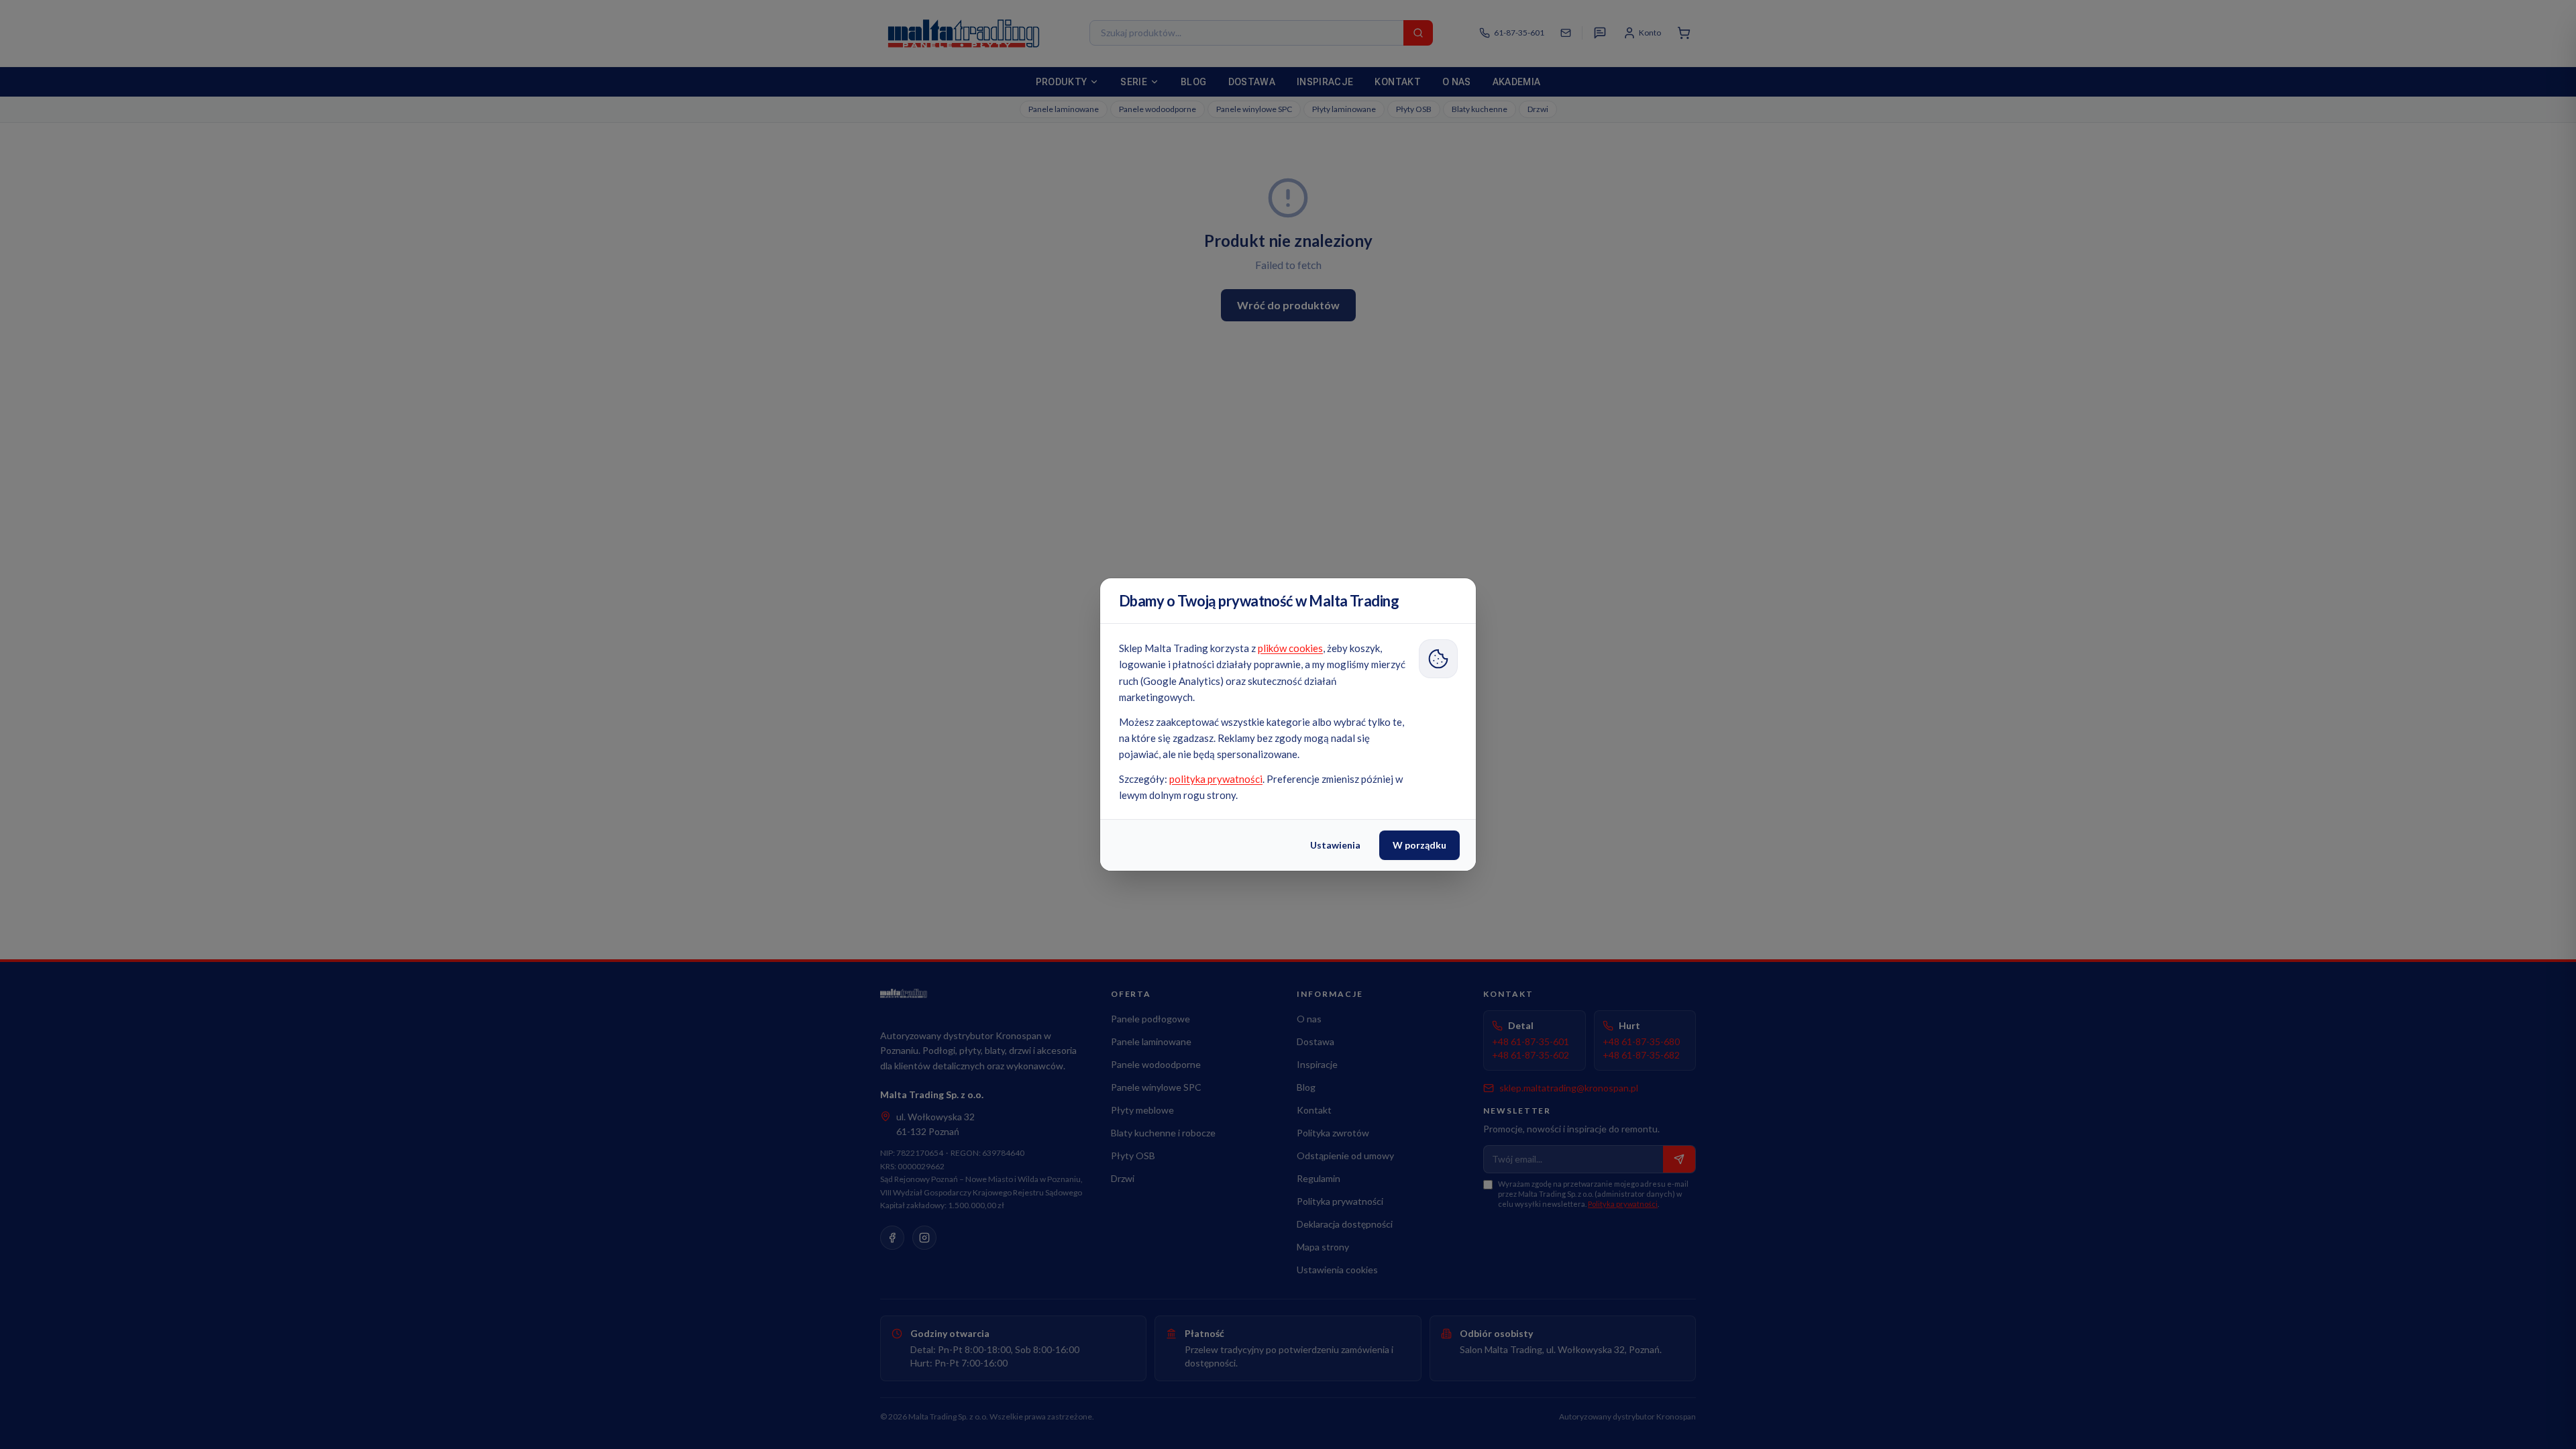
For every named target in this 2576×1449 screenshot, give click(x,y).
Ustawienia (1335, 845)
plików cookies (1290, 648)
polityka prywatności (1216, 779)
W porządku (1419, 845)
